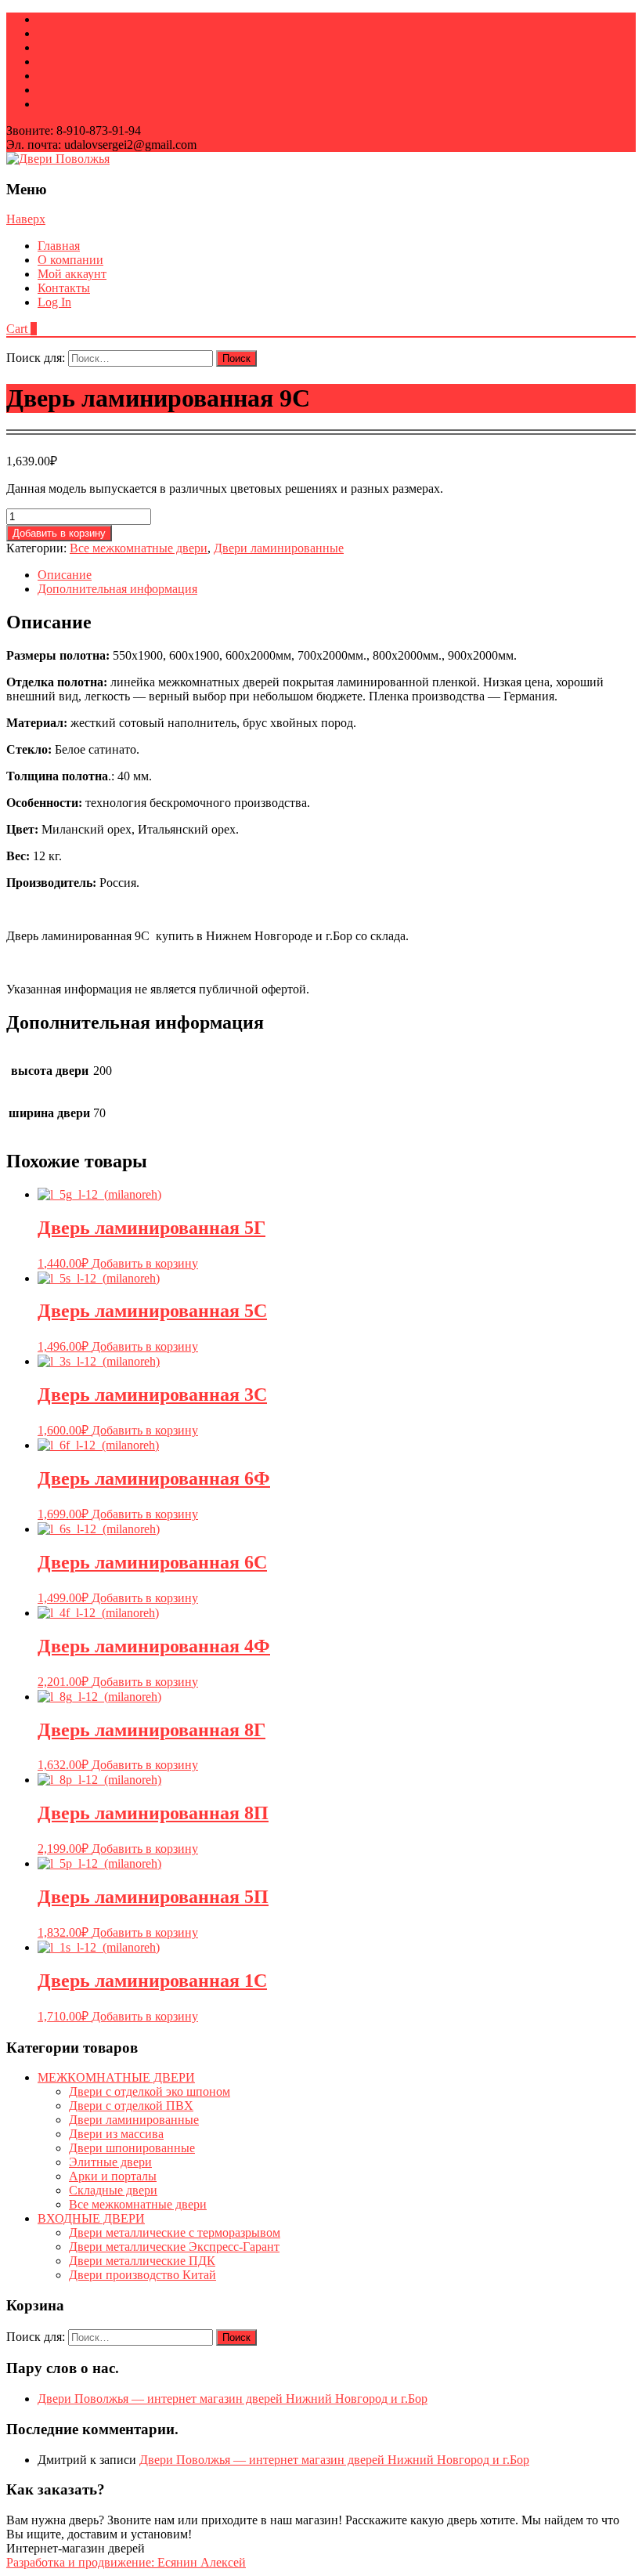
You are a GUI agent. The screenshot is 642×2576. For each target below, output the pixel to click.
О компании (70, 260)
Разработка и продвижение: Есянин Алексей (126, 2562)
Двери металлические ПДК (142, 2261)
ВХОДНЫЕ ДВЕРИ (91, 2218)
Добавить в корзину (59, 533)
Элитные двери (110, 2162)
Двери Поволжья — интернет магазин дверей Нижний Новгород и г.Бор (233, 2399)
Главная (59, 246)
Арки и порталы (113, 2176)
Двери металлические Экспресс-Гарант (174, 2247)
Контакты (64, 288)
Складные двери (113, 2190)
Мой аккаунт (72, 274)
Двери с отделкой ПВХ (131, 2106)
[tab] (337, 575)
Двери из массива (116, 2134)
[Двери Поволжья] (58, 159)
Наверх (26, 219)
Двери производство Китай (142, 2275)
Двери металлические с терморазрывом (175, 2232)
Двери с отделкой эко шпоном (150, 2091)
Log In (54, 302)
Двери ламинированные (279, 548)
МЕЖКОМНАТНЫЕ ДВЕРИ (116, 2077)
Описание (65, 575)
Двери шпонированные (132, 2148)
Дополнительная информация (117, 589)
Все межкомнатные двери (139, 548)
